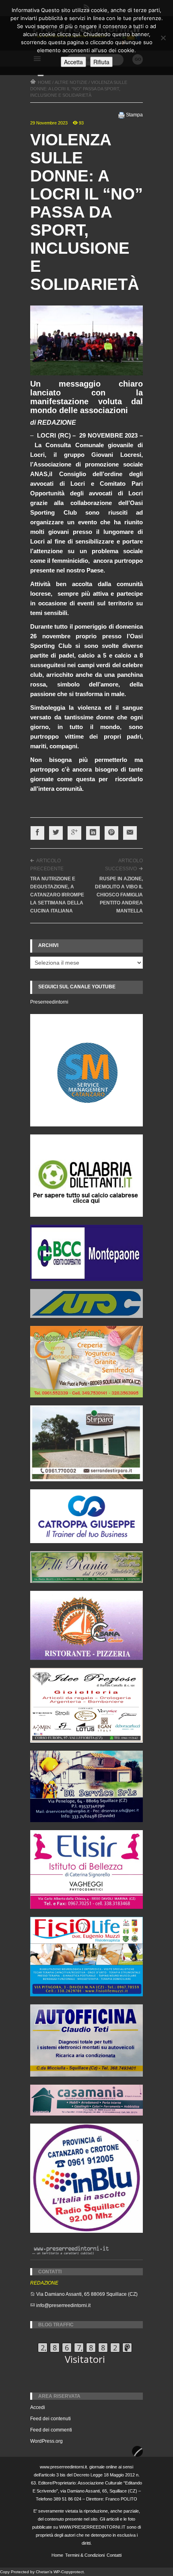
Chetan (43, 2572)
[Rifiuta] (163, 38)
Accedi (38, 2407)
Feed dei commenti (51, 2430)
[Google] (74, 833)
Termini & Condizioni (85, 2555)
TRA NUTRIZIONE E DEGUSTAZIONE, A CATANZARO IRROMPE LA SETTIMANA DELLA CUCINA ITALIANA (57, 895)
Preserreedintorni (49, 1002)
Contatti (114, 2555)
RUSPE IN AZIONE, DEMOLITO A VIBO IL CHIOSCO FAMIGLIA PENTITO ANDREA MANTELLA (119, 895)
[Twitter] (56, 833)
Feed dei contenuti (50, 2419)
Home (57, 2555)
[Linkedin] (93, 833)
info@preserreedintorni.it (63, 2305)
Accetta (73, 62)
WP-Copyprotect (69, 2572)
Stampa (134, 115)
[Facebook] (37, 833)
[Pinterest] (111, 833)
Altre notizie (71, 82)
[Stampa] (122, 115)
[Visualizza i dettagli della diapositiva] (86, 1176)
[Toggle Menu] (41, 75)
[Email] (130, 833)
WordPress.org (46, 2441)
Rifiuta (101, 62)
